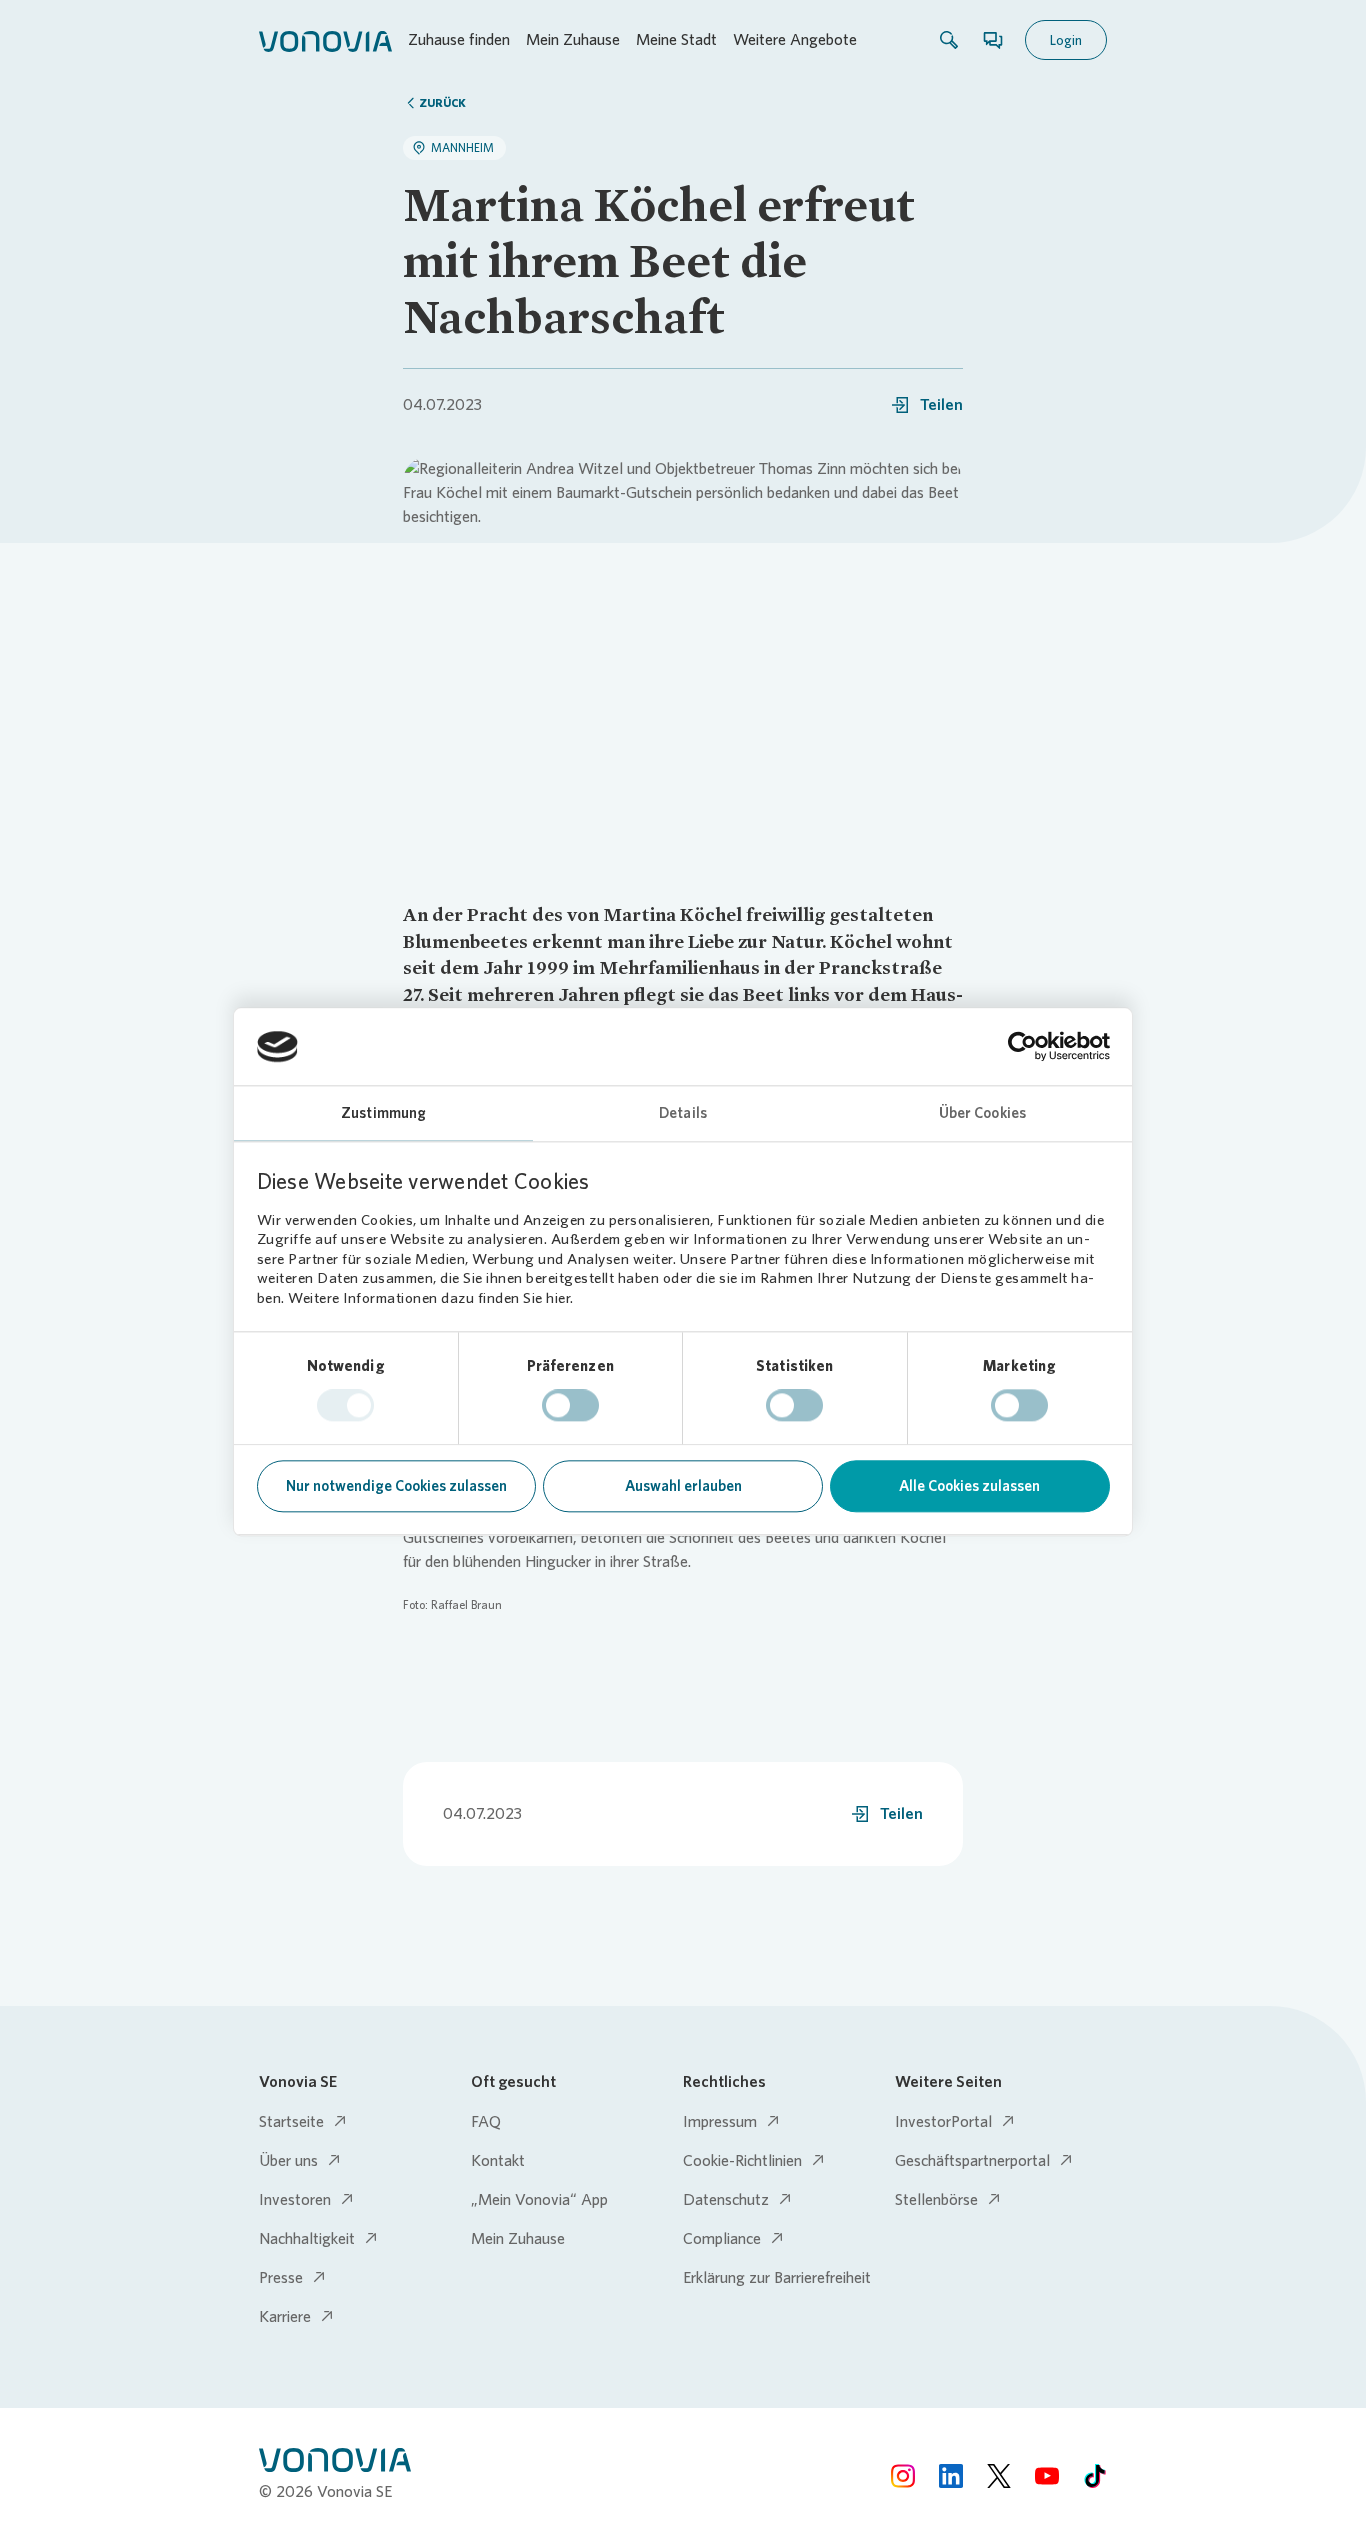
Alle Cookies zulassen (969, 1486)
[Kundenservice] (993, 40)
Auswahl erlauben (683, 1486)
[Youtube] (1047, 2475)
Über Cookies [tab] (982, 1113)
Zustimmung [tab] (383, 1113)
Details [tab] (683, 1113)
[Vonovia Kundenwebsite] (325, 40)
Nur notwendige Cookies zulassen (396, 1486)
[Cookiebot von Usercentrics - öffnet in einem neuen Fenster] (1022, 1047)
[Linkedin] (951, 2475)
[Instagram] (903, 2475)
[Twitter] (999, 2475)
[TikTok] (1095, 2475)
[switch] (570, 1406)
